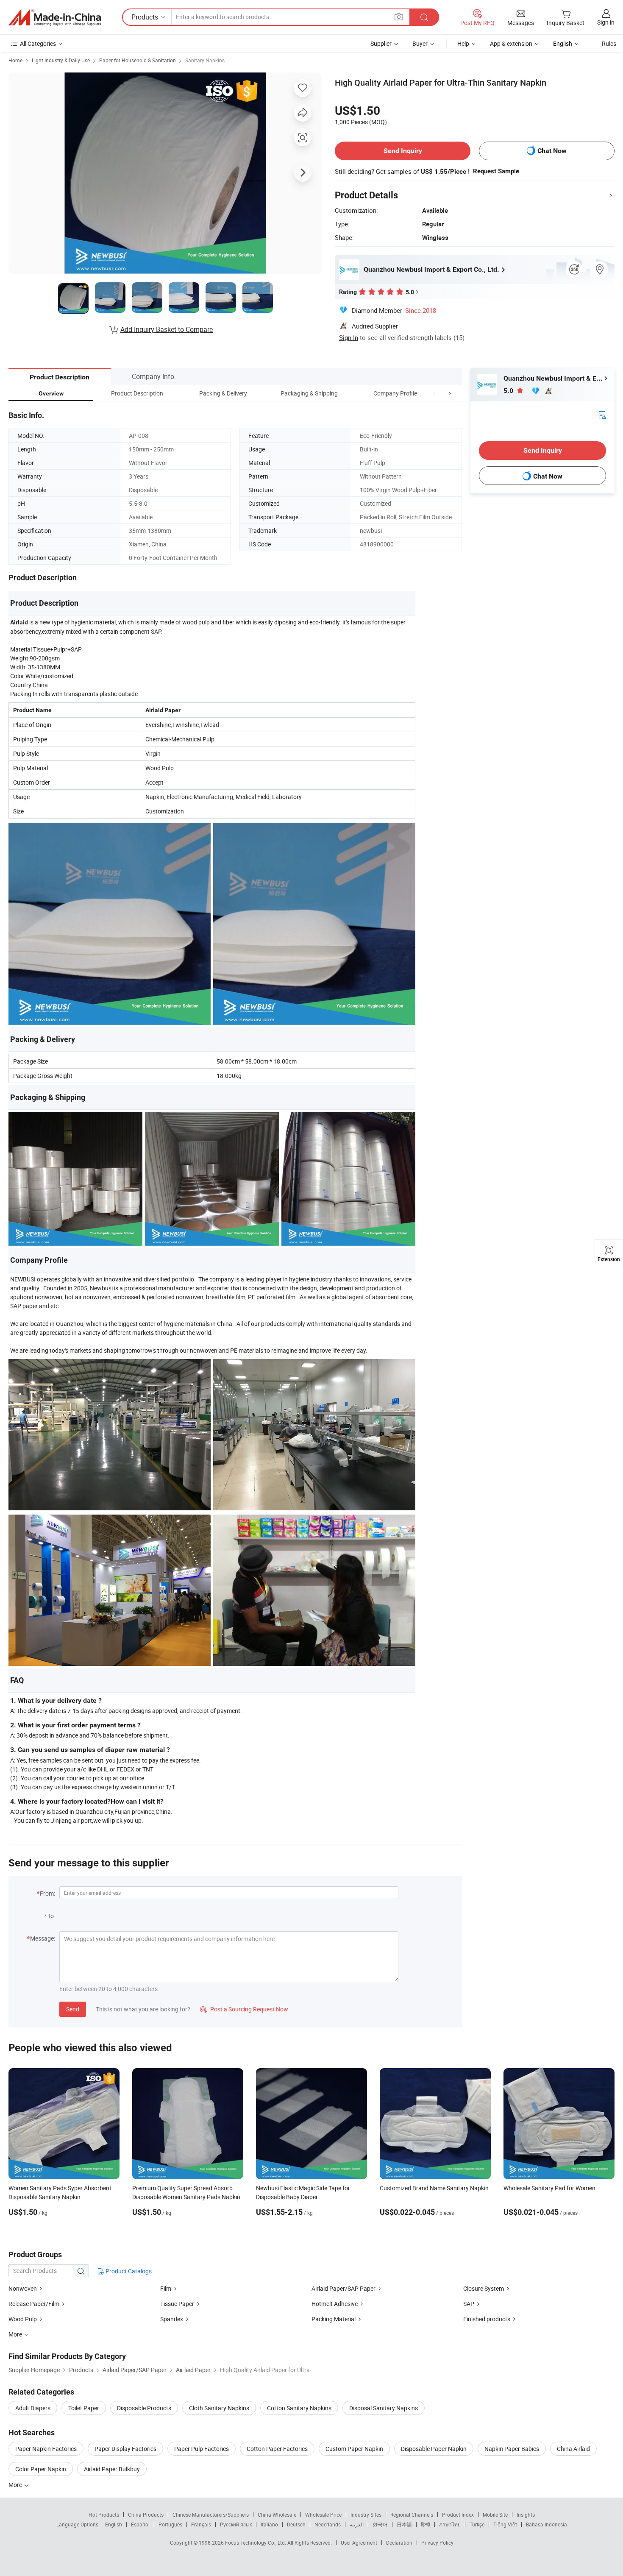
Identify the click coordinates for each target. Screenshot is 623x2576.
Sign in (606, 22)
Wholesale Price (323, 2515)
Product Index (458, 2515)
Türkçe (477, 2524)
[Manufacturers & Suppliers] (55, 17)
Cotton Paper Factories (277, 2449)
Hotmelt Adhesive (335, 2304)
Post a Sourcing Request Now (244, 2009)
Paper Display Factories (125, 2449)
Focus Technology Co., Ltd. (256, 2543)
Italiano (269, 2524)
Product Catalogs (128, 2271)
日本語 (404, 2524)
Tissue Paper (177, 2304)
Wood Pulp (23, 2319)
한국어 (380, 2524)
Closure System (484, 2288)
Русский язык (236, 2524)
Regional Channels (412, 2515)
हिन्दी (426, 2524)
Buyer (420, 43)
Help (463, 43)
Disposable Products (144, 2408)
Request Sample (496, 171)
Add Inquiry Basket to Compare (167, 329)
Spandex (172, 2319)
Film (166, 2288)
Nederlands (328, 2524)
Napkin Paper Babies (512, 2449)
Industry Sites (366, 2515)
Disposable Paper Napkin (434, 2449)
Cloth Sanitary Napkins (219, 2408)
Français (201, 2524)
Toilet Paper (84, 2408)
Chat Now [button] (552, 151)
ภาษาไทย (450, 2524)
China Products (146, 2515)
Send (73, 2009)
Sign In (349, 337)
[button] (434, 393)
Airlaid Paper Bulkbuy (112, 2469)
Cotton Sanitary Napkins (299, 2408)
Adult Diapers (33, 2408)
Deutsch (296, 2524)
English (114, 2524)
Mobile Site (495, 2515)
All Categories (38, 43)
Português (170, 2524)
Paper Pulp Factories (202, 2449)
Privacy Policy (437, 2543)
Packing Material (334, 2319)
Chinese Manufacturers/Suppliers (211, 2515)
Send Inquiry (403, 151)
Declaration (399, 2543)
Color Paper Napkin (41, 2469)
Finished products (487, 2319)
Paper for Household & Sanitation (138, 60)
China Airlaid (573, 2449)
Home (15, 60)
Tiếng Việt (505, 2524)
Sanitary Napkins (205, 60)
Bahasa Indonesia (547, 2524)
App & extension (511, 43)
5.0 (509, 391)
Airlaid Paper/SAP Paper (343, 2288)
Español (140, 2524)
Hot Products (104, 2515)
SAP (469, 2304)
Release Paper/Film (34, 2304)
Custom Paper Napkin (354, 2449)
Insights (526, 2515)
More (16, 2485)
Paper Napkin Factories (46, 2449)
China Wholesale (277, 2515)
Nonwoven (23, 2288)
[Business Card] (602, 414)
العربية (357, 2524)
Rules (609, 43)
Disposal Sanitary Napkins (384, 2408)
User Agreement (359, 2543)
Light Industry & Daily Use (61, 60)
